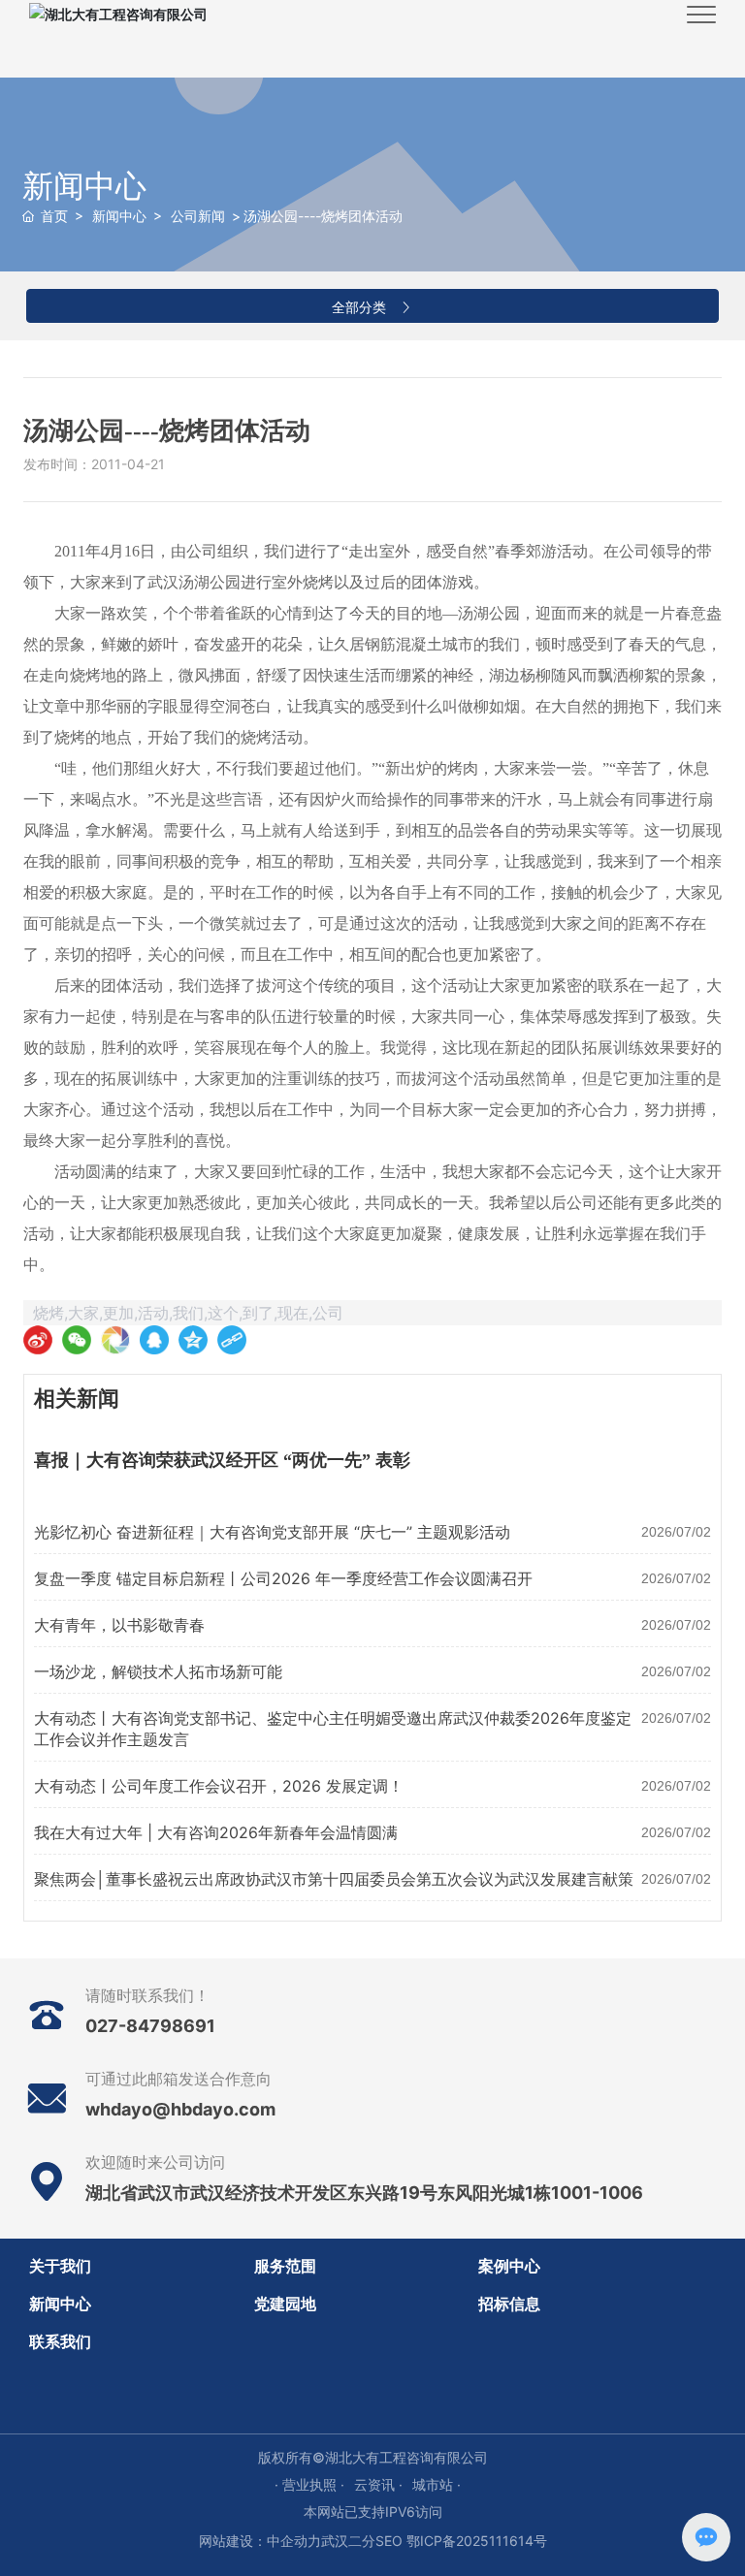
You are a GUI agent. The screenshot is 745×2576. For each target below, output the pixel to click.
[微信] (77, 1340)
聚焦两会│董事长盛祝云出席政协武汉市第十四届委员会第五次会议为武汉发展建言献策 (334, 1879)
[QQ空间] (193, 1340)
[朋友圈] (115, 1340)
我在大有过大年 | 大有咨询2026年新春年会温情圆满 (216, 1832)
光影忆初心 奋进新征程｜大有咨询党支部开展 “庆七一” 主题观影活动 (272, 1532)
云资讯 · (378, 2484)
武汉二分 (348, 2541)
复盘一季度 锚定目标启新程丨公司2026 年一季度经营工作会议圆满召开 (283, 1578)
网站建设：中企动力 (260, 2541)
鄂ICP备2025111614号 (477, 2541)
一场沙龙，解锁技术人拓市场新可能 (158, 1671)
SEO (389, 2541)
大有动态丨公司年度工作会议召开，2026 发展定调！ (219, 1786)
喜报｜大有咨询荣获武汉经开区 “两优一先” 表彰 (222, 1460)
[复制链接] (232, 1340)
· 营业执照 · (309, 2484)
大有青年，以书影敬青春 (119, 1625)
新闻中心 (84, 186)
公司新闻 (198, 216)
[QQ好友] (154, 1340)
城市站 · (437, 2484)
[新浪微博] (38, 1340)
